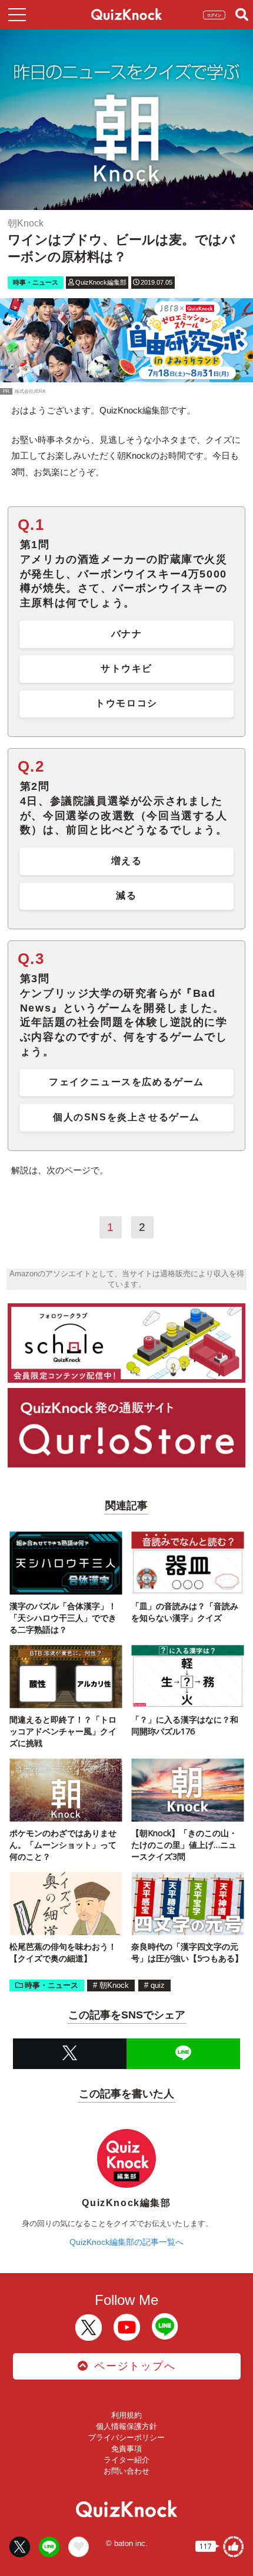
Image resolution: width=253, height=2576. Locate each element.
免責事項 (126, 2449)
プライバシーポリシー (126, 2437)
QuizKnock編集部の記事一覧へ (126, 2242)
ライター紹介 (126, 2460)
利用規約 (126, 2415)
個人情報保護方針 (126, 2426)
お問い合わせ (126, 2471)
